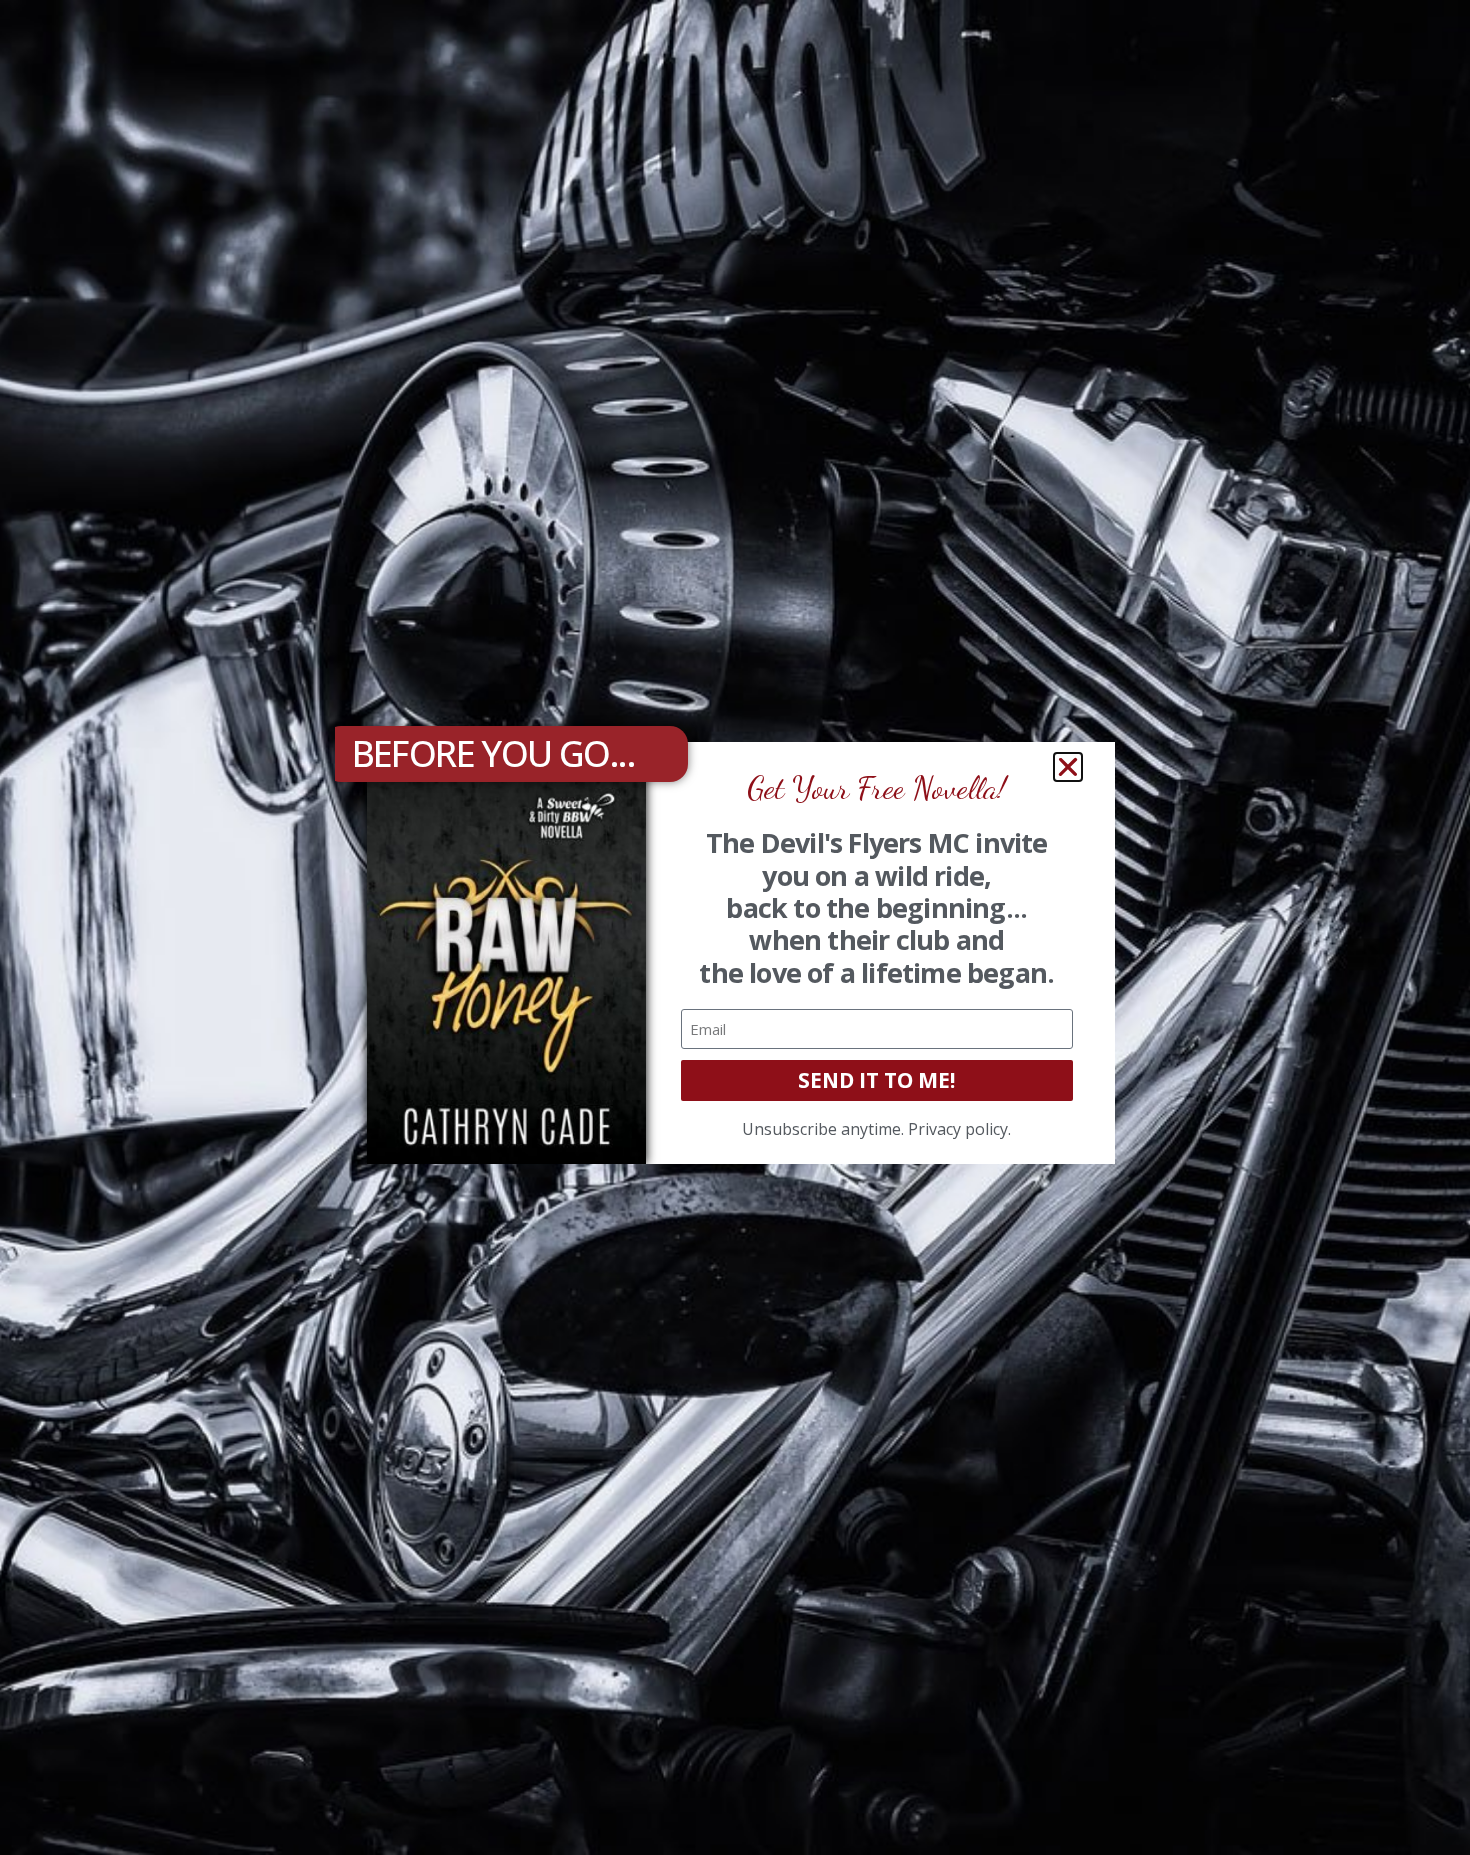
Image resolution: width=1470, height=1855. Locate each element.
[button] (1068, 767)
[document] (735, 927)
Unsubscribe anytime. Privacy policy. (876, 1129)
